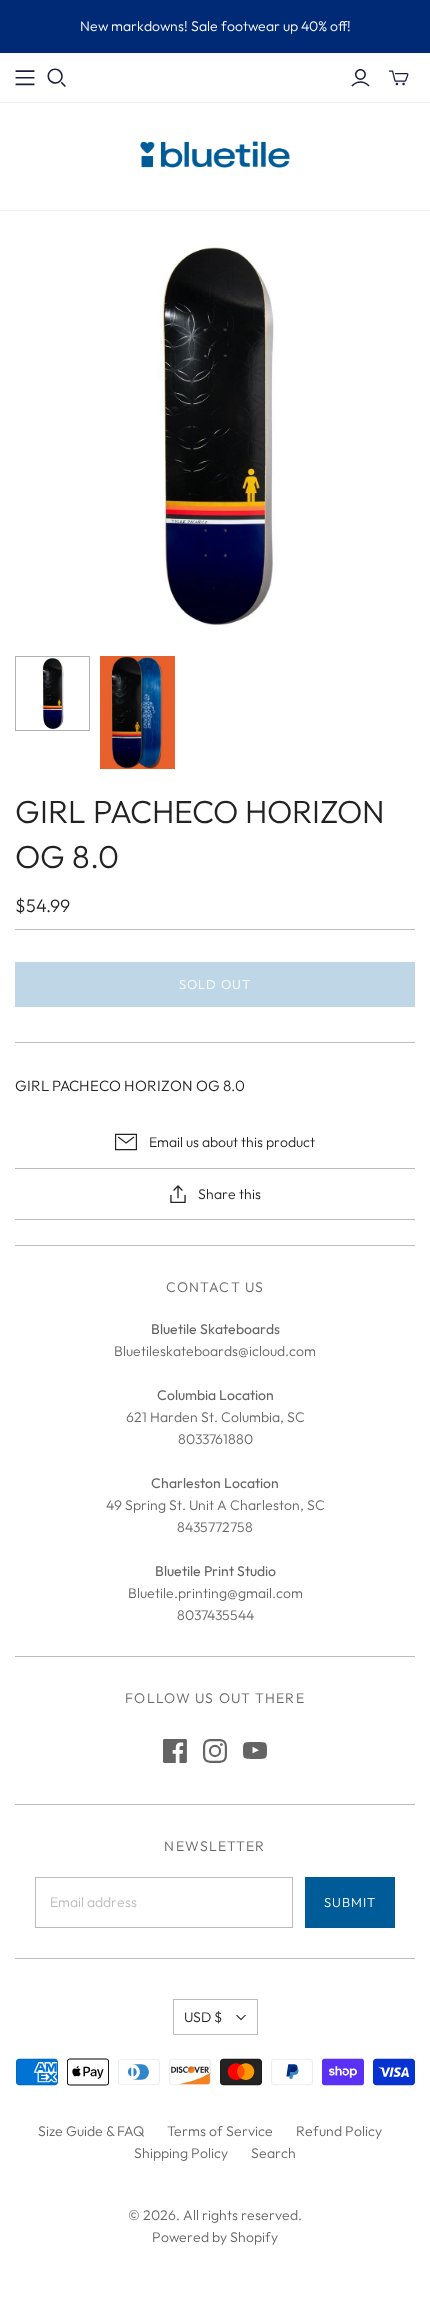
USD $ (203, 2017)
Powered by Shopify (215, 2237)
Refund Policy (339, 2131)
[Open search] (57, 78)
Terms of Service (220, 2131)
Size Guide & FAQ (91, 2131)
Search (273, 2153)
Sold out (215, 984)
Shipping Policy (181, 2153)
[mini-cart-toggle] (399, 78)
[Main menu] (25, 78)
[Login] (360, 78)
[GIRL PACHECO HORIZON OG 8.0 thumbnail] (52, 693)
